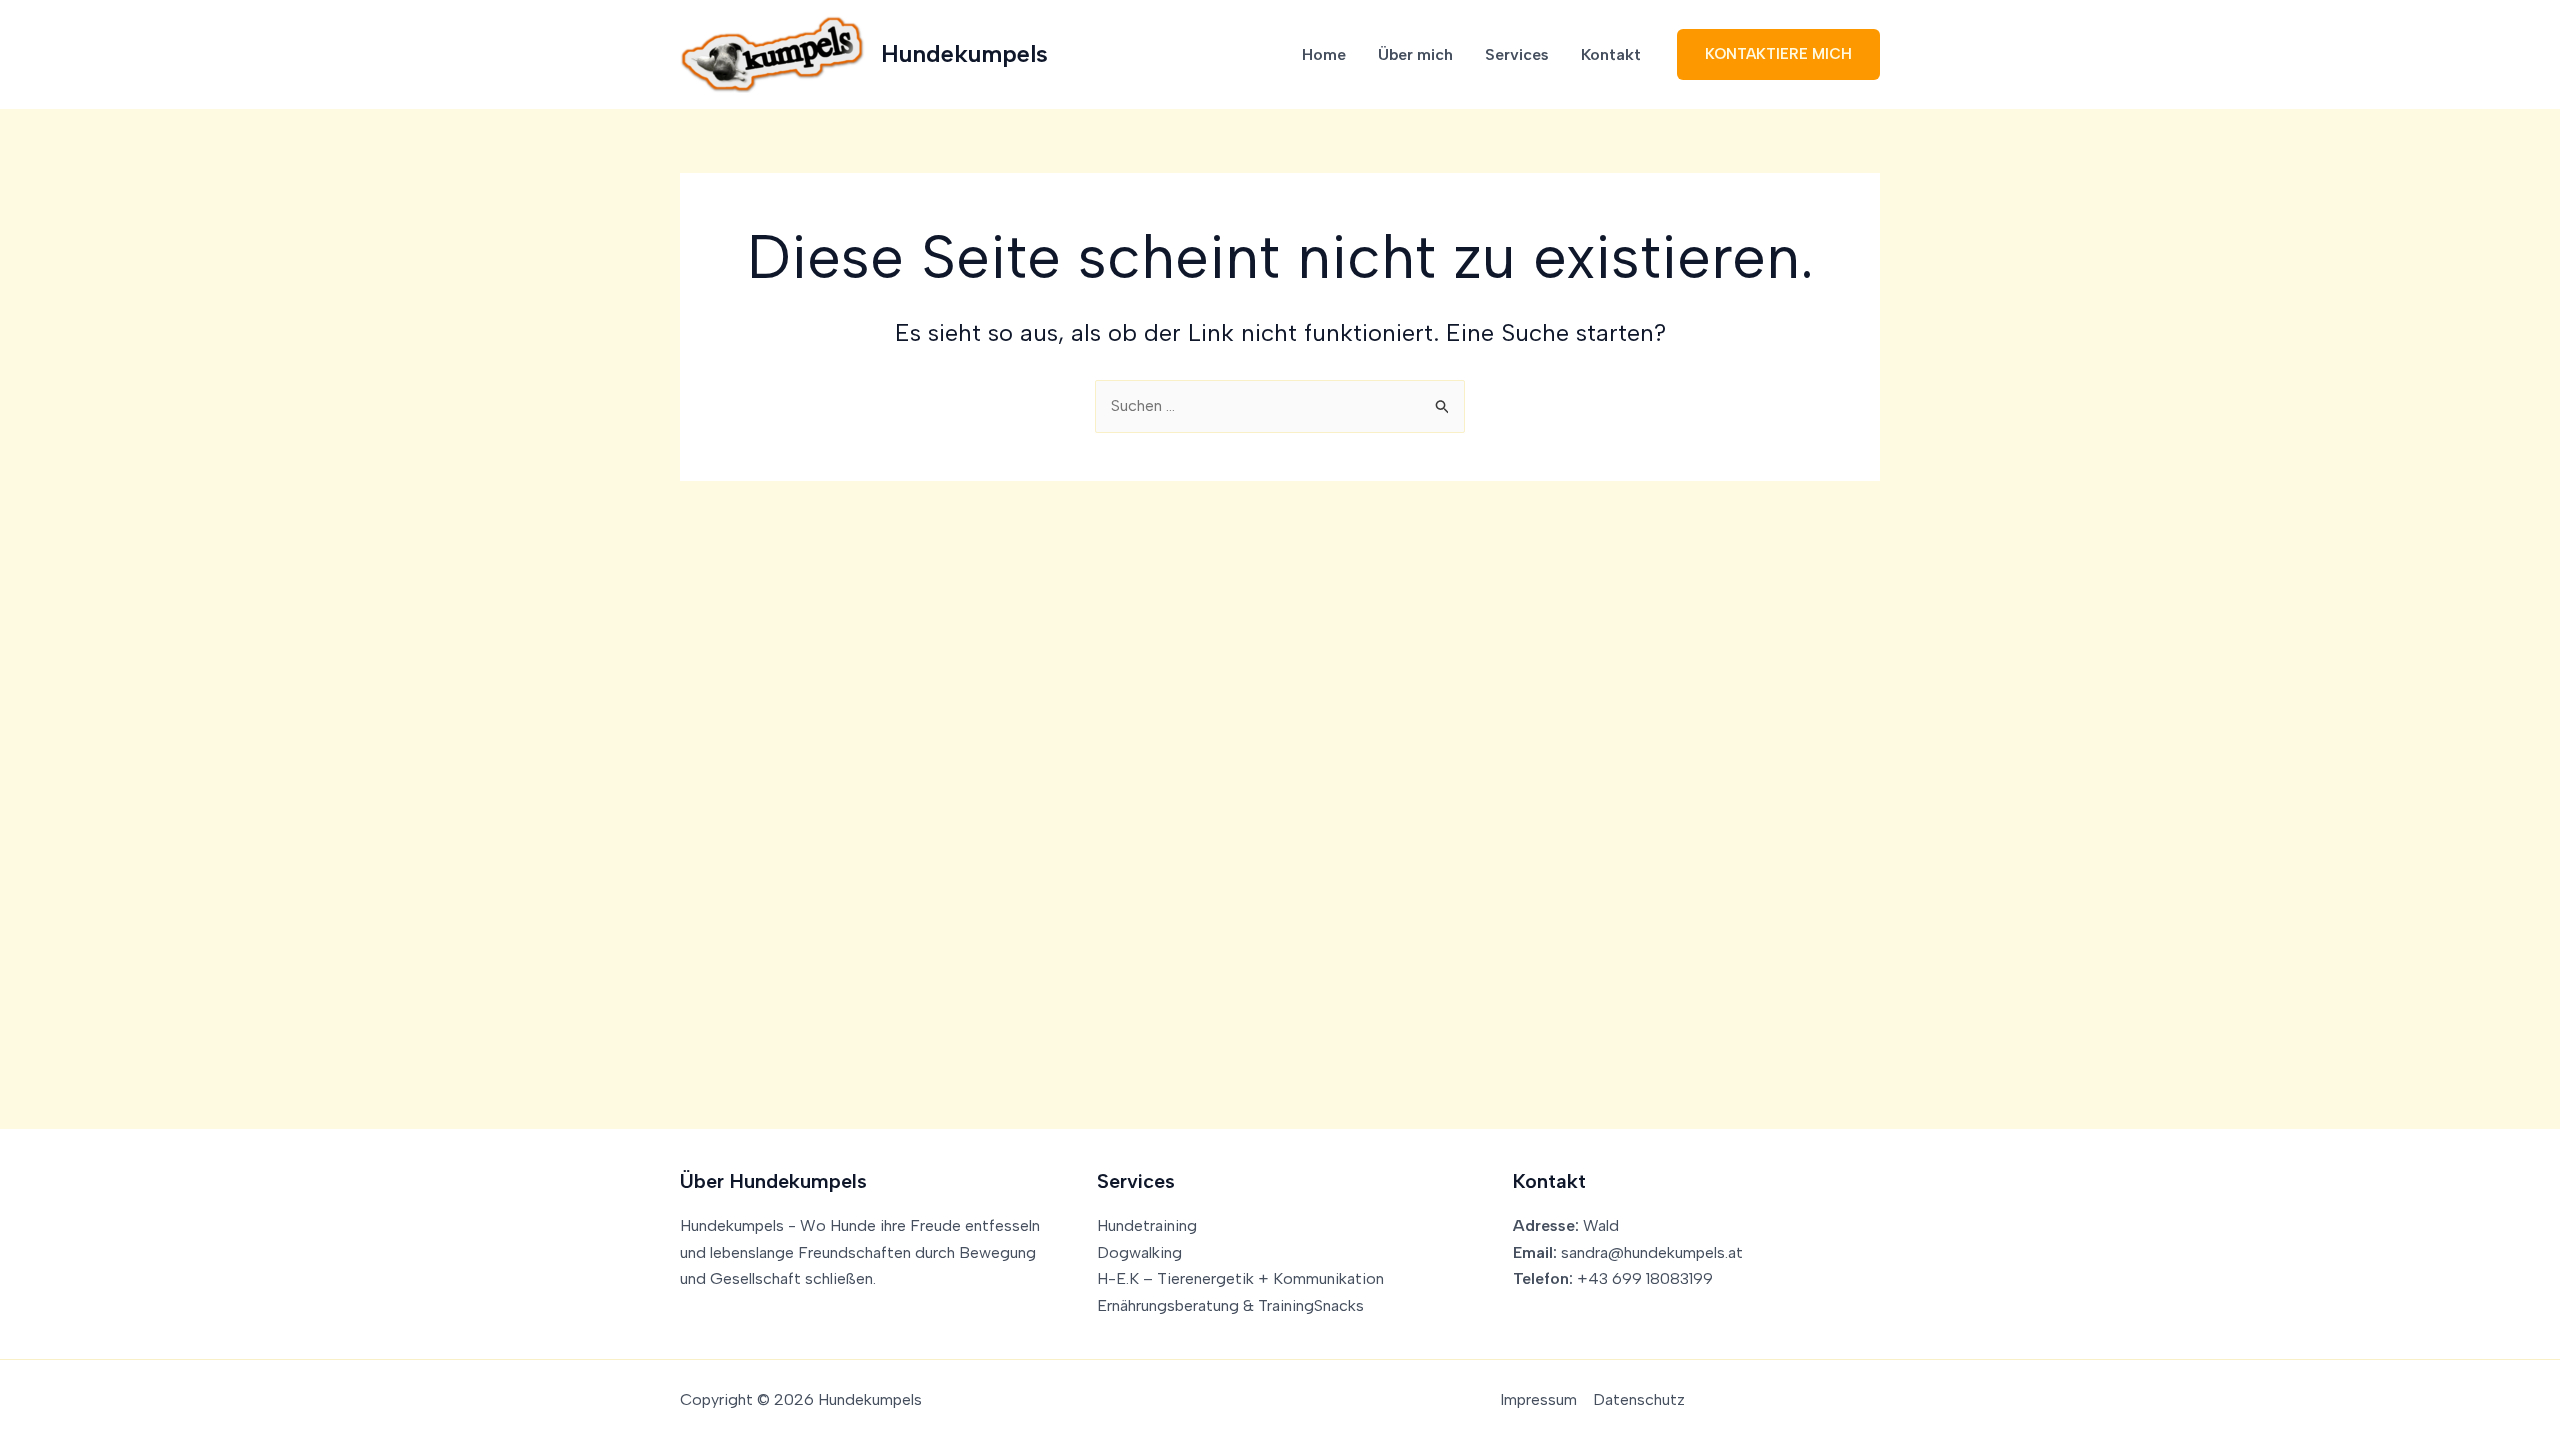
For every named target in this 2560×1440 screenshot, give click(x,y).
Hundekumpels (964, 53)
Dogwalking (1139, 1252)
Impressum (1538, 1399)
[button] (1778, 54)
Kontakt (1611, 54)
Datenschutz (1639, 1399)
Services (1517, 54)
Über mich (1415, 54)
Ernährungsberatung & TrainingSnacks (1230, 1305)
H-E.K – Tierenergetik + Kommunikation (1240, 1278)
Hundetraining (1147, 1225)
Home (1324, 54)
